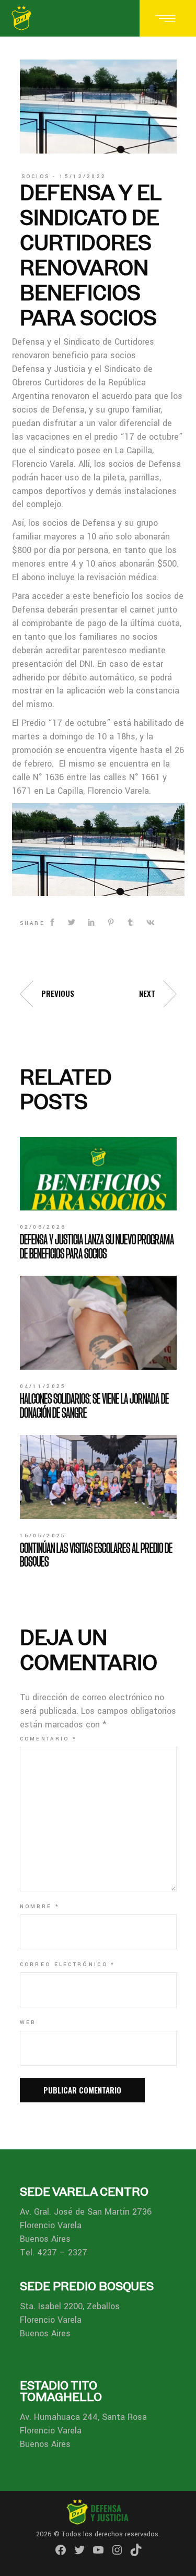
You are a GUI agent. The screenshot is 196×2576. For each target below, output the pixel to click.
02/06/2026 (43, 1227)
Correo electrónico (68, 1965)
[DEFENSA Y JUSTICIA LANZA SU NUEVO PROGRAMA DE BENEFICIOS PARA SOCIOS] (98, 1174)
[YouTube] (98, 2550)
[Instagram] (117, 2550)
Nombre (40, 1907)
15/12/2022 (83, 177)
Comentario (49, 1739)
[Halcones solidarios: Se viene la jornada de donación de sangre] (98, 1323)
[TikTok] (136, 2550)
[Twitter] (79, 2550)
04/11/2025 (43, 1386)
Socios (36, 177)
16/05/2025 (43, 1536)
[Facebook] (61, 2550)
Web (28, 2022)
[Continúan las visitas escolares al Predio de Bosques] (98, 1477)
